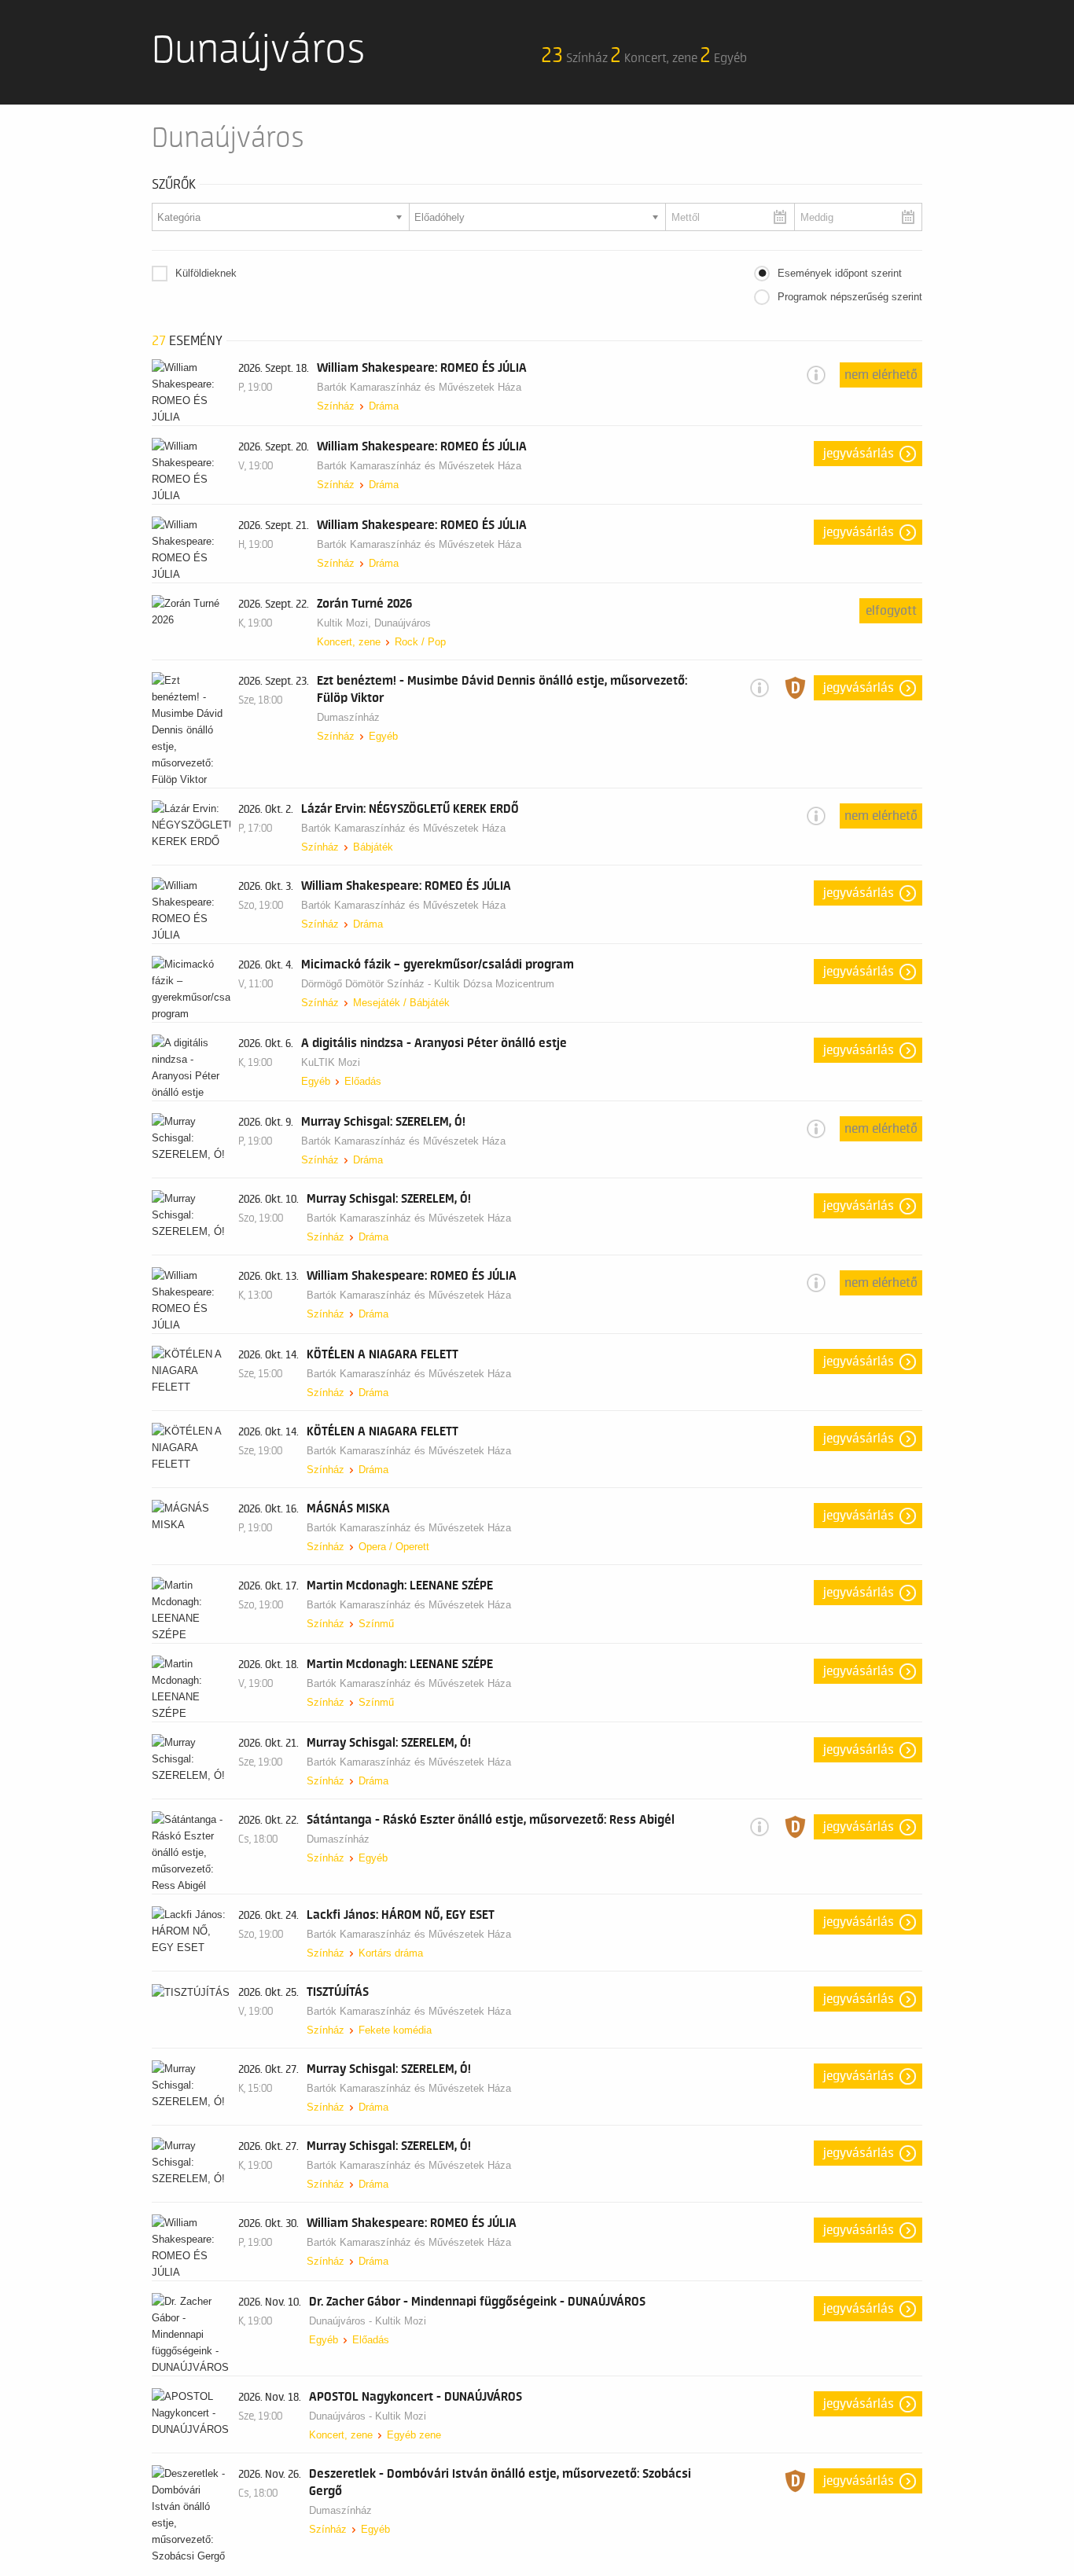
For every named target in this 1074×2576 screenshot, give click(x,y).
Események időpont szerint (840, 273)
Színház (336, 406)
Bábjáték (373, 847)
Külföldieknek (206, 273)
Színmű (376, 1624)
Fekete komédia (395, 2030)
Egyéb (383, 736)
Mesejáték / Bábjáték (401, 1003)
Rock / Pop (420, 642)
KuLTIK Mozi (331, 1062)
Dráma (384, 406)
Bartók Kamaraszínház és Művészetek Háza (419, 387)
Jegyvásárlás (859, 454)
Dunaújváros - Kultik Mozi (368, 2321)
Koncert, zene (349, 642)
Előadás (363, 1081)
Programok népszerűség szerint (850, 297)
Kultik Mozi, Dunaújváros (374, 623)
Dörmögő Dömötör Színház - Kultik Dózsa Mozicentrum (428, 984)
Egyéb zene (414, 2435)
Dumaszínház (348, 717)
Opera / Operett (394, 1547)
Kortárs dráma (391, 1953)
